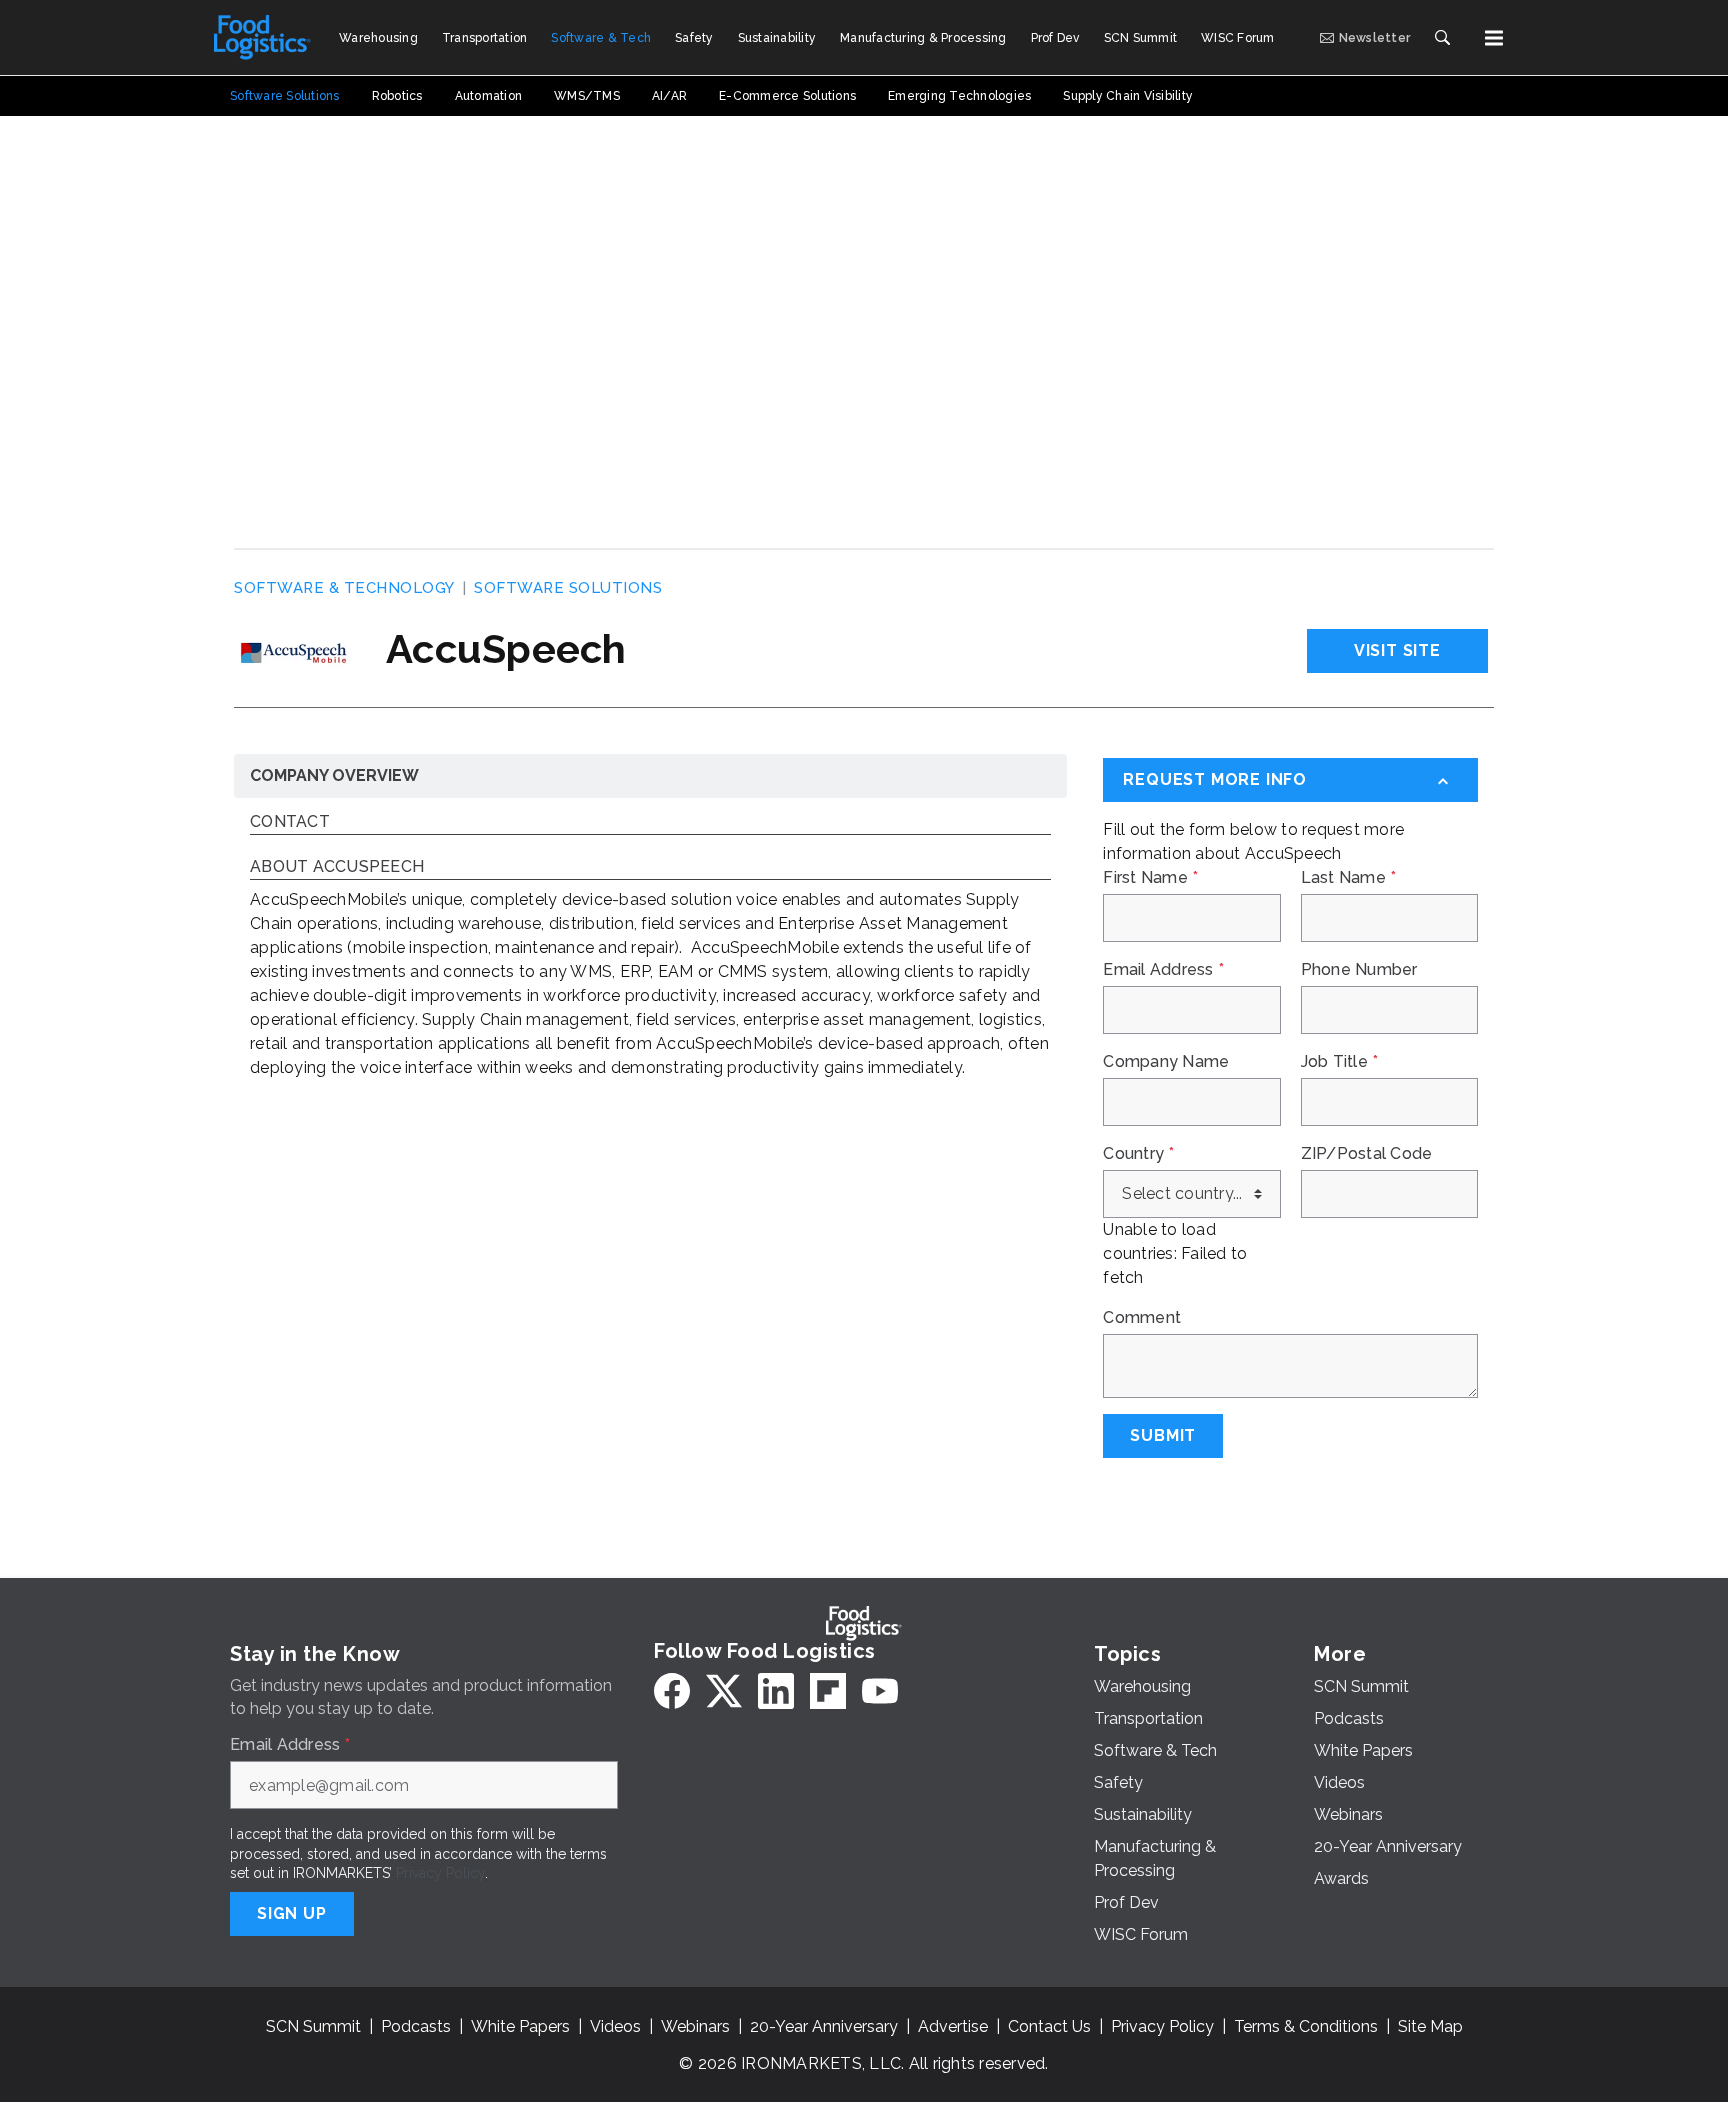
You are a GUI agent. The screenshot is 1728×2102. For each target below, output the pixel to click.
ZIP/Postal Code (1367, 1154)
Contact (290, 822)
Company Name (1166, 1062)
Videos (615, 2026)
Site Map (1430, 2026)
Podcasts (416, 2026)
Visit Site (1397, 650)
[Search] (1442, 38)
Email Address (1163, 970)
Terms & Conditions (1306, 2026)
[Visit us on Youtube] (880, 1691)
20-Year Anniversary (824, 2026)
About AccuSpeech (337, 867)
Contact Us (1049, 2026)
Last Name (1349, 878)
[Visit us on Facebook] (672, 1691)
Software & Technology (344, 588)
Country (1138, 1154)
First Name (1150, 878)
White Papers (520, 2026)
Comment (1142, 1318)
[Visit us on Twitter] (724, 1691)
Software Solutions (568, 588)
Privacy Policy (440, 1873)
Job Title (1340, 1062)
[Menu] (1494, 38)
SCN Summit (313, 2026)
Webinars (695, 2026)
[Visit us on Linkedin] (776, 1691)
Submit (1163, 1435)
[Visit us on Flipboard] (828, 1691)
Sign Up (292, 1913)
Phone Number (1359, 970)
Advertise (953, 2026)
